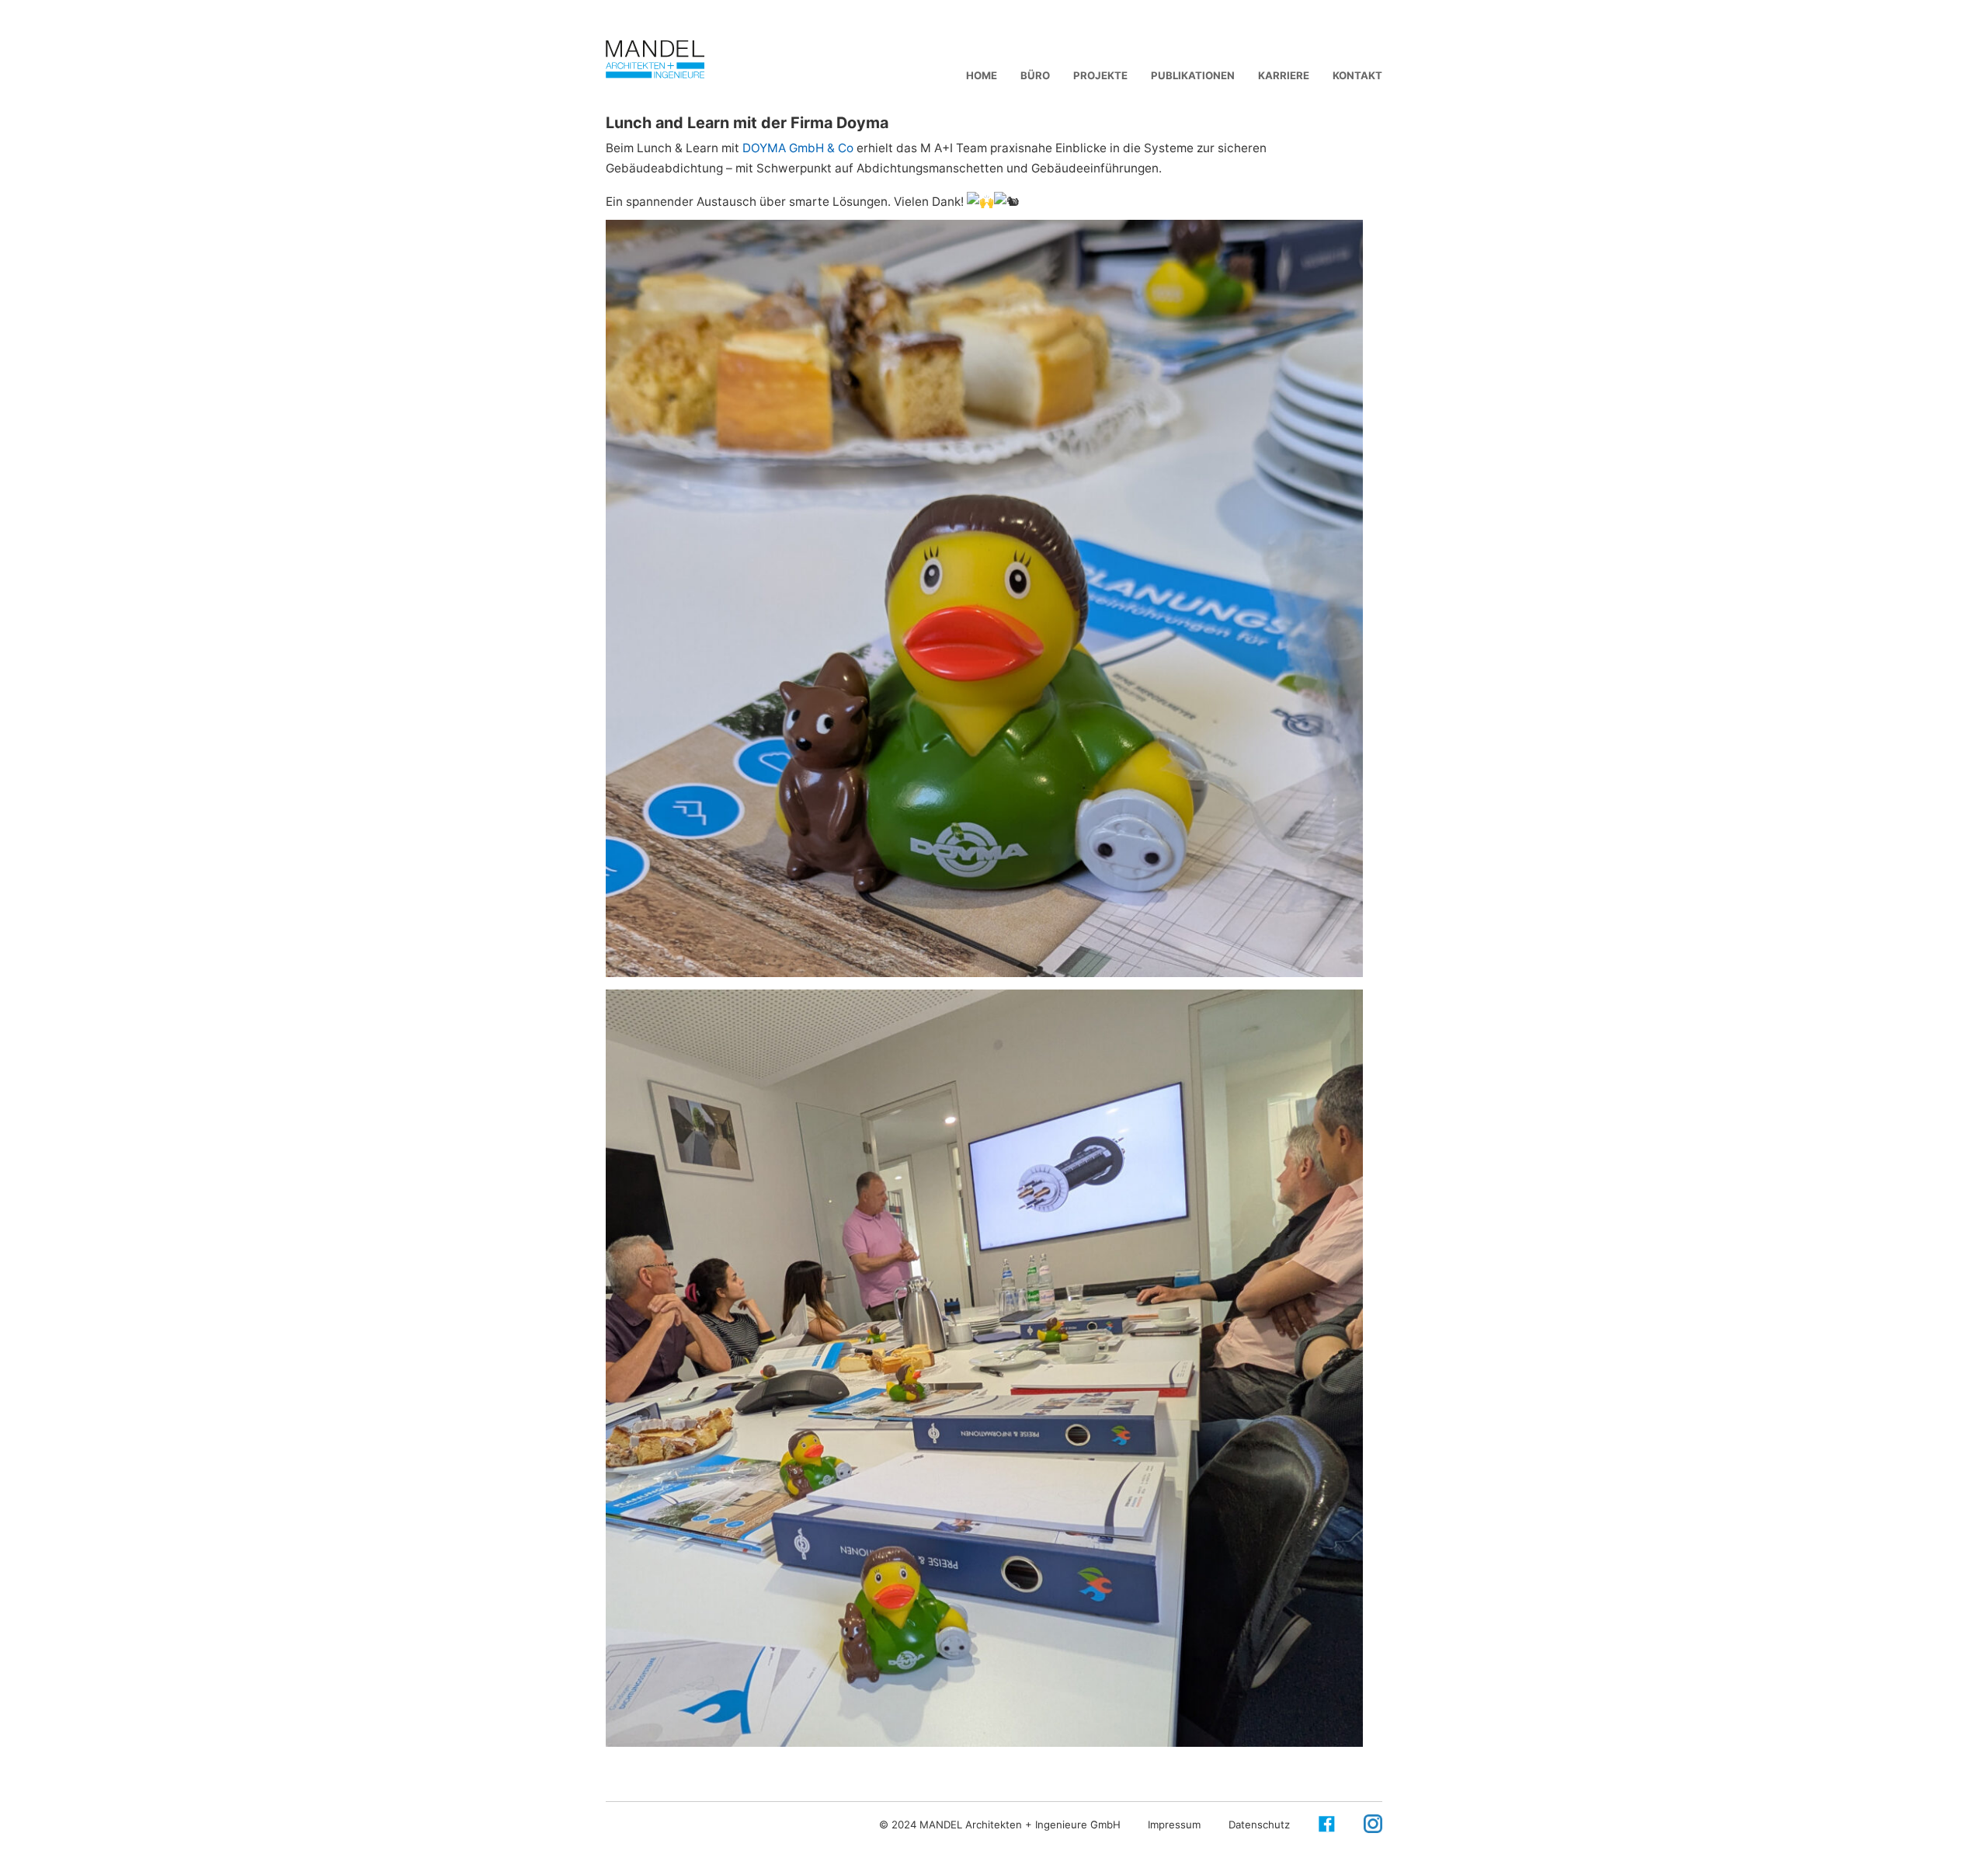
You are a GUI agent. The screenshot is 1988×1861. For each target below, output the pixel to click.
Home (982, 75)
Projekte (1100, 75)
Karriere (1284, 75)
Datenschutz (1259, 1824)
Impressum (1174, 1824)
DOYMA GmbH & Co (798, 148)
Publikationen (1193, 75)
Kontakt (1357, 75)
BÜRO (1035, 75)
